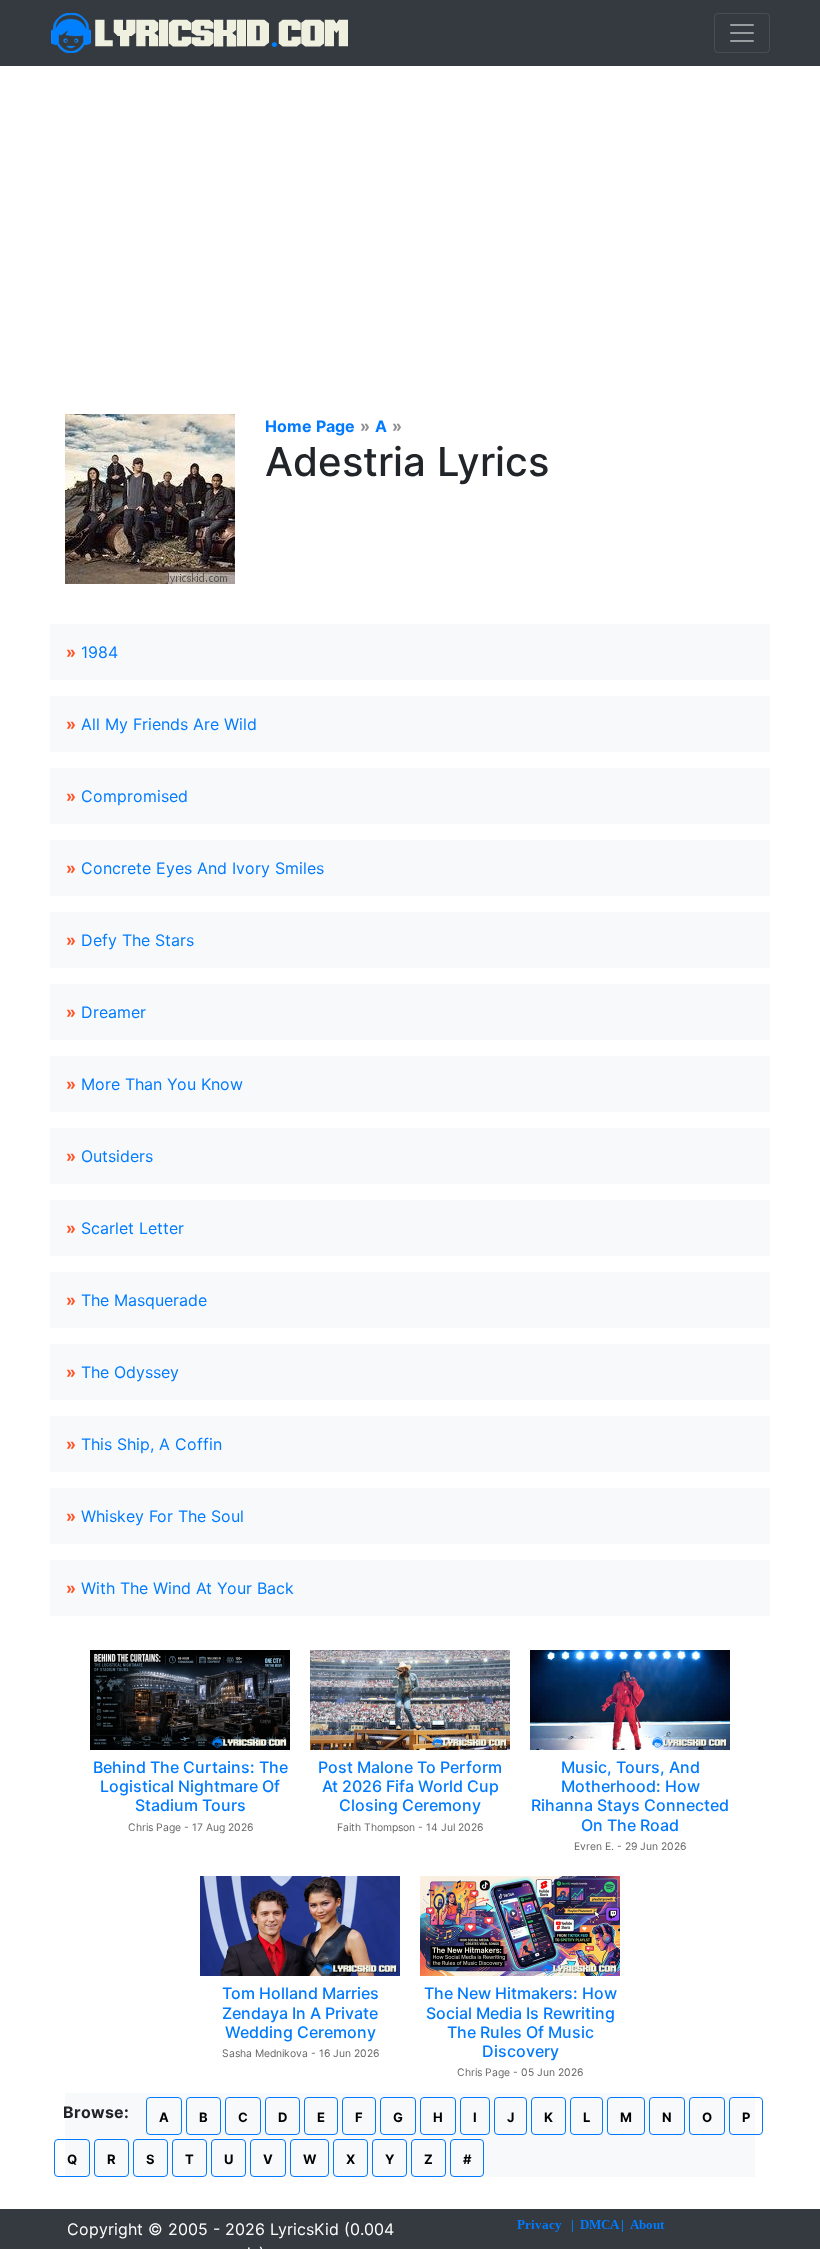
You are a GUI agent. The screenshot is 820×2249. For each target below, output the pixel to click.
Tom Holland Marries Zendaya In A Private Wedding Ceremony (300, 2012)
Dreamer (113, 1012)
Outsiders (117, 1156)
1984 (99, 652)
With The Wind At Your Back (187, 1588)
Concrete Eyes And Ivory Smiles (202, 868)
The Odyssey (130, 1372)
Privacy (539, 2224)
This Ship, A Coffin (151, 1444)
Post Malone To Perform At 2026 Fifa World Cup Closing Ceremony (410, 1786)
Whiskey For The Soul (162, 1516)
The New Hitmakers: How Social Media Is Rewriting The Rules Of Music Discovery (520, 2022)
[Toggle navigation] (742, 33)
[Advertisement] (410, 216)
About (647, 2224)
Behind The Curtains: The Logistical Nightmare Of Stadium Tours (190, 1786)
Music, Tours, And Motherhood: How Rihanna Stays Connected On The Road (630, 1796)
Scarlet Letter (132, 1228)
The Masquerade (144, 1300)
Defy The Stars (137, 940)
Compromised (134, 796)
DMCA (599, 2224)
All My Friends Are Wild (169, 724)
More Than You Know (162, 1084)
